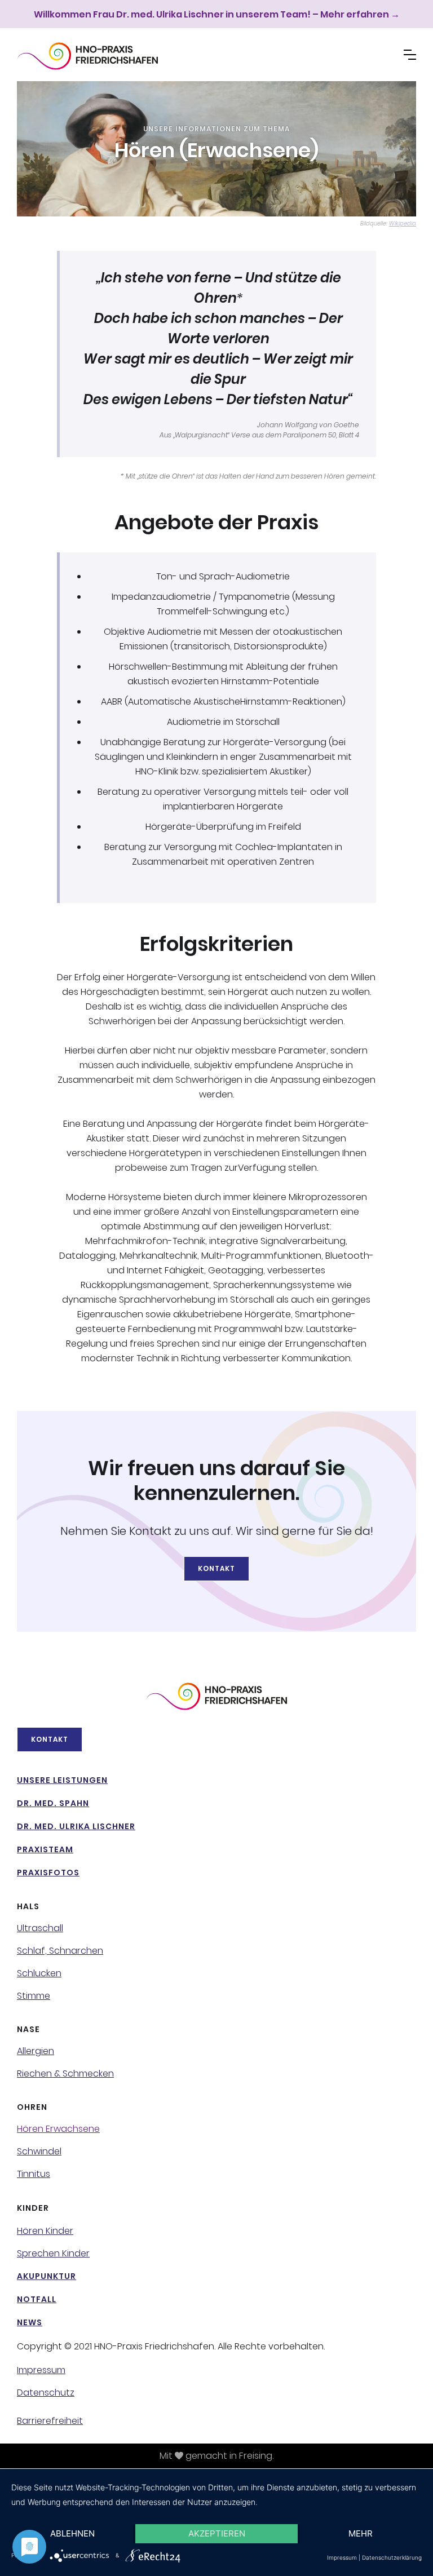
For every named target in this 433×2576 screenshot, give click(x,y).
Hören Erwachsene (58, 2129)
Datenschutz (46, 2393)
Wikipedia (403, 223)
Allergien (36, 2051)
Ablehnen (72, 2533)
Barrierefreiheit (50, 2421)
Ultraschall (40, 1928)
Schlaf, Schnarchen (60, 1951)
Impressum (41, 2370)
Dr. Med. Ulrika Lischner (76, 1826)
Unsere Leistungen (62, 1780)
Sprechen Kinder (53, 2254)
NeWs (30, 2322)
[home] (87, 56)
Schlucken (39, 1973)
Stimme (34, 1996)
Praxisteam (45, 1849)
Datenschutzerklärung (392, 2557)
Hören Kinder (45, 2231)
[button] (410, 55)
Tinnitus (34, 2174)
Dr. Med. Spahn (53, 1803)
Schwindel (39, 2152)
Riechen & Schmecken (65, 2074)
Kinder (33, 2208)
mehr (361, 2533)
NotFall (37, 2299)
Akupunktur (47, 2276)
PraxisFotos (48, 1873)
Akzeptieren (217, 2533)
